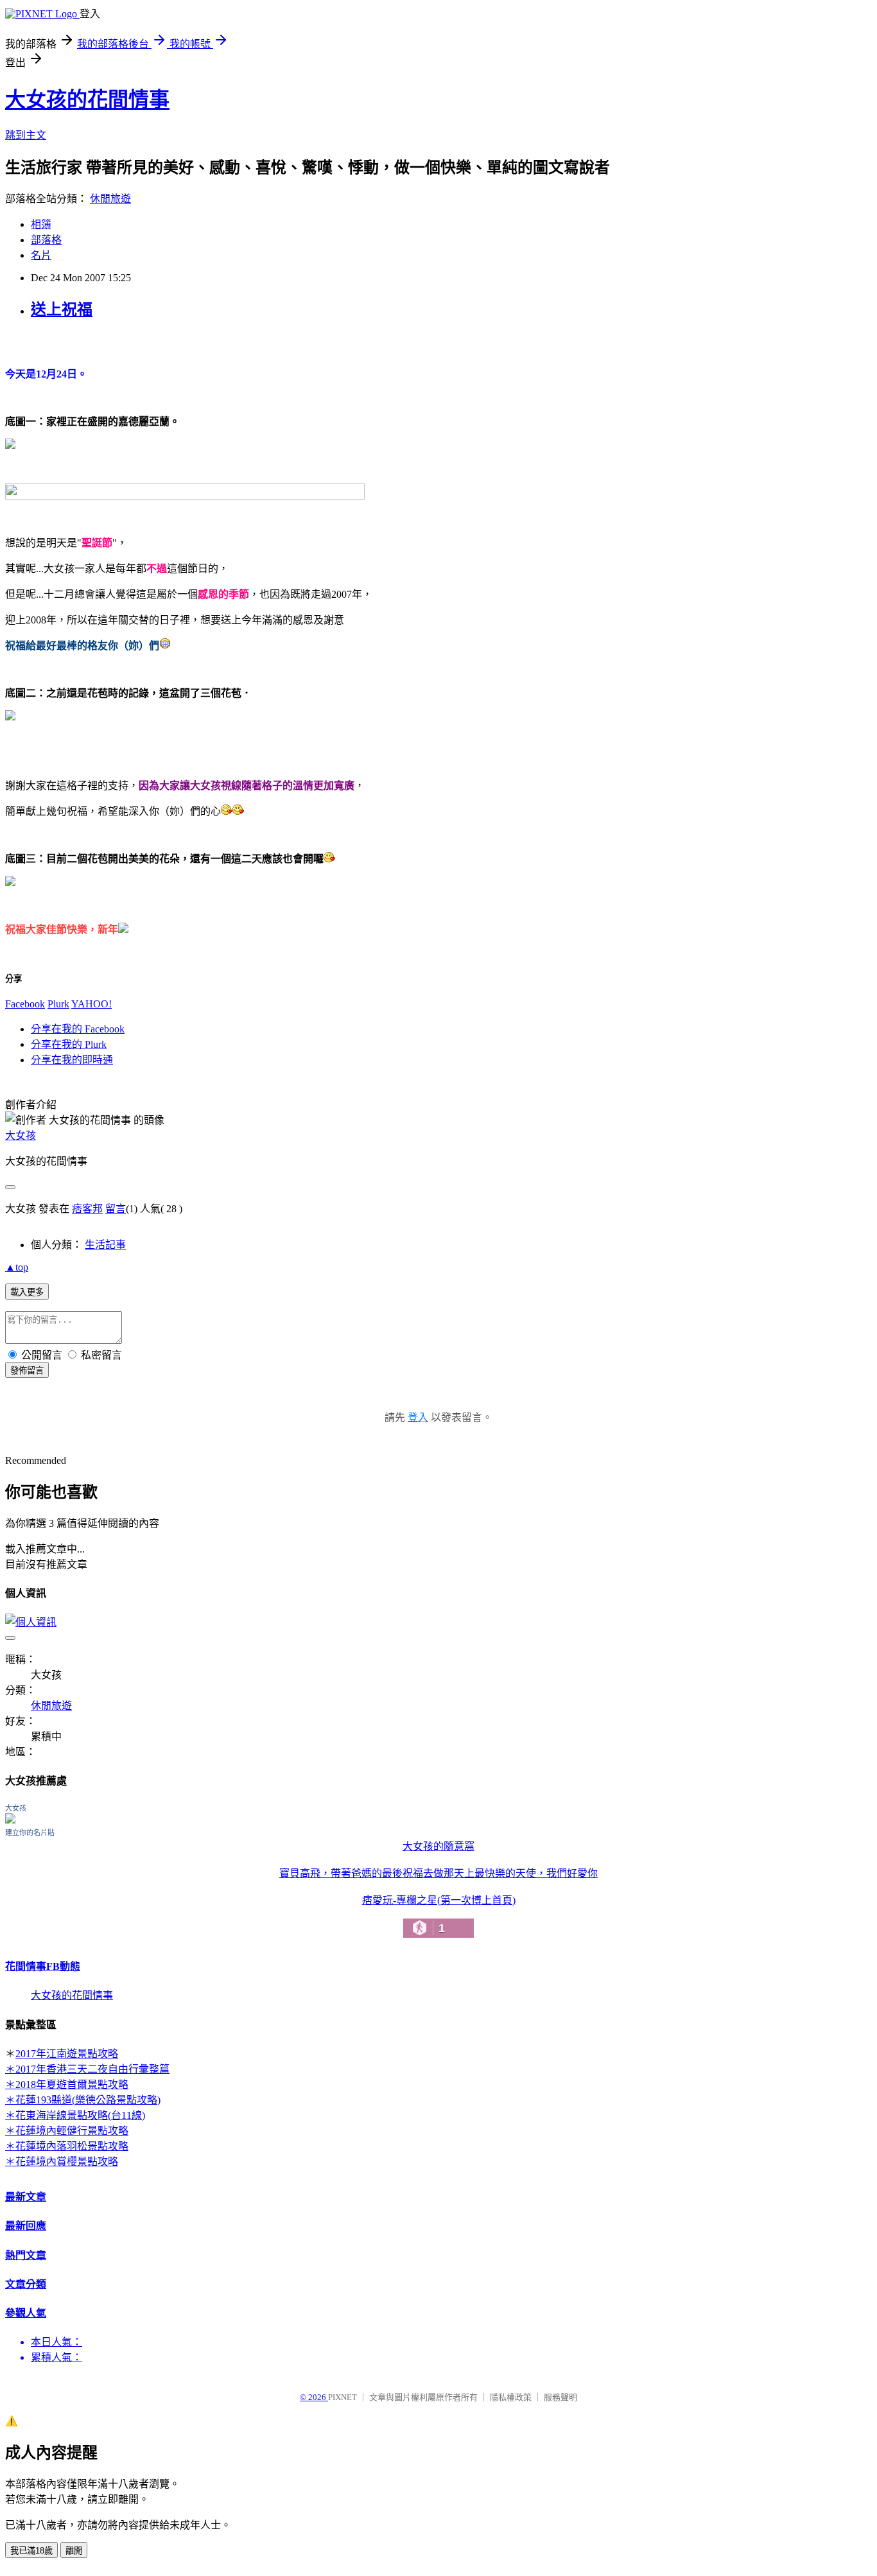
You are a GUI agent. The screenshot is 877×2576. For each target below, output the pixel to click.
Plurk (58, 1004)
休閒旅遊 (110, 199)
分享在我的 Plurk (69, 1044)
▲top (17, 1267)
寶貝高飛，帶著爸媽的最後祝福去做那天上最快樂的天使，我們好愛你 (438, 1873)
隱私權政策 (511, 2397)
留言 (116, 1209)
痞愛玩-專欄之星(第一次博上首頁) (439, 1915)
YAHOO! (91, 1004)
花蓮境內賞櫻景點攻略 (67, 2162)
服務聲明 (560, 2397)
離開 (74, 2551)
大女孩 (21, 1136)
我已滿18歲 (31, 2551)
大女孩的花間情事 (87, 100)
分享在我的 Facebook (78, 1029)
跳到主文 (26, 135)
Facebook (25, 1004)
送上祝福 (62, 309)
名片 (41, 255)
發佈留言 (27, 1371)
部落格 (46, 240)
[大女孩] (10, 1820)
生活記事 (105, 1245)
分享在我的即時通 (72, 1060)
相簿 (41, 224)
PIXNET (343, 2397)
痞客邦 (87, 1209)
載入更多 (27, 1292)
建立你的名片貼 (30, 1832)
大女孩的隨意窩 (438, 1846)
